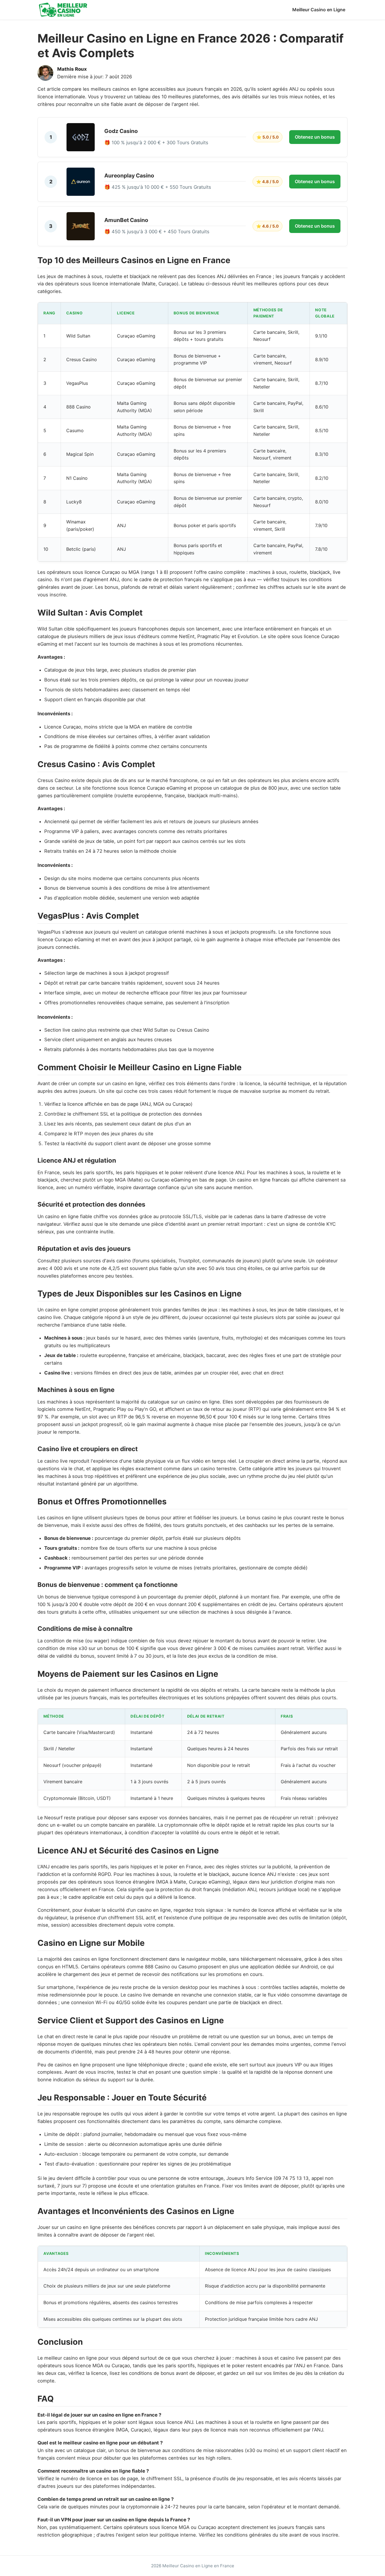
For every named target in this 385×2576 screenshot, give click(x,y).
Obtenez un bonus (315, 137)
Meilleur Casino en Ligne (319, 10)
